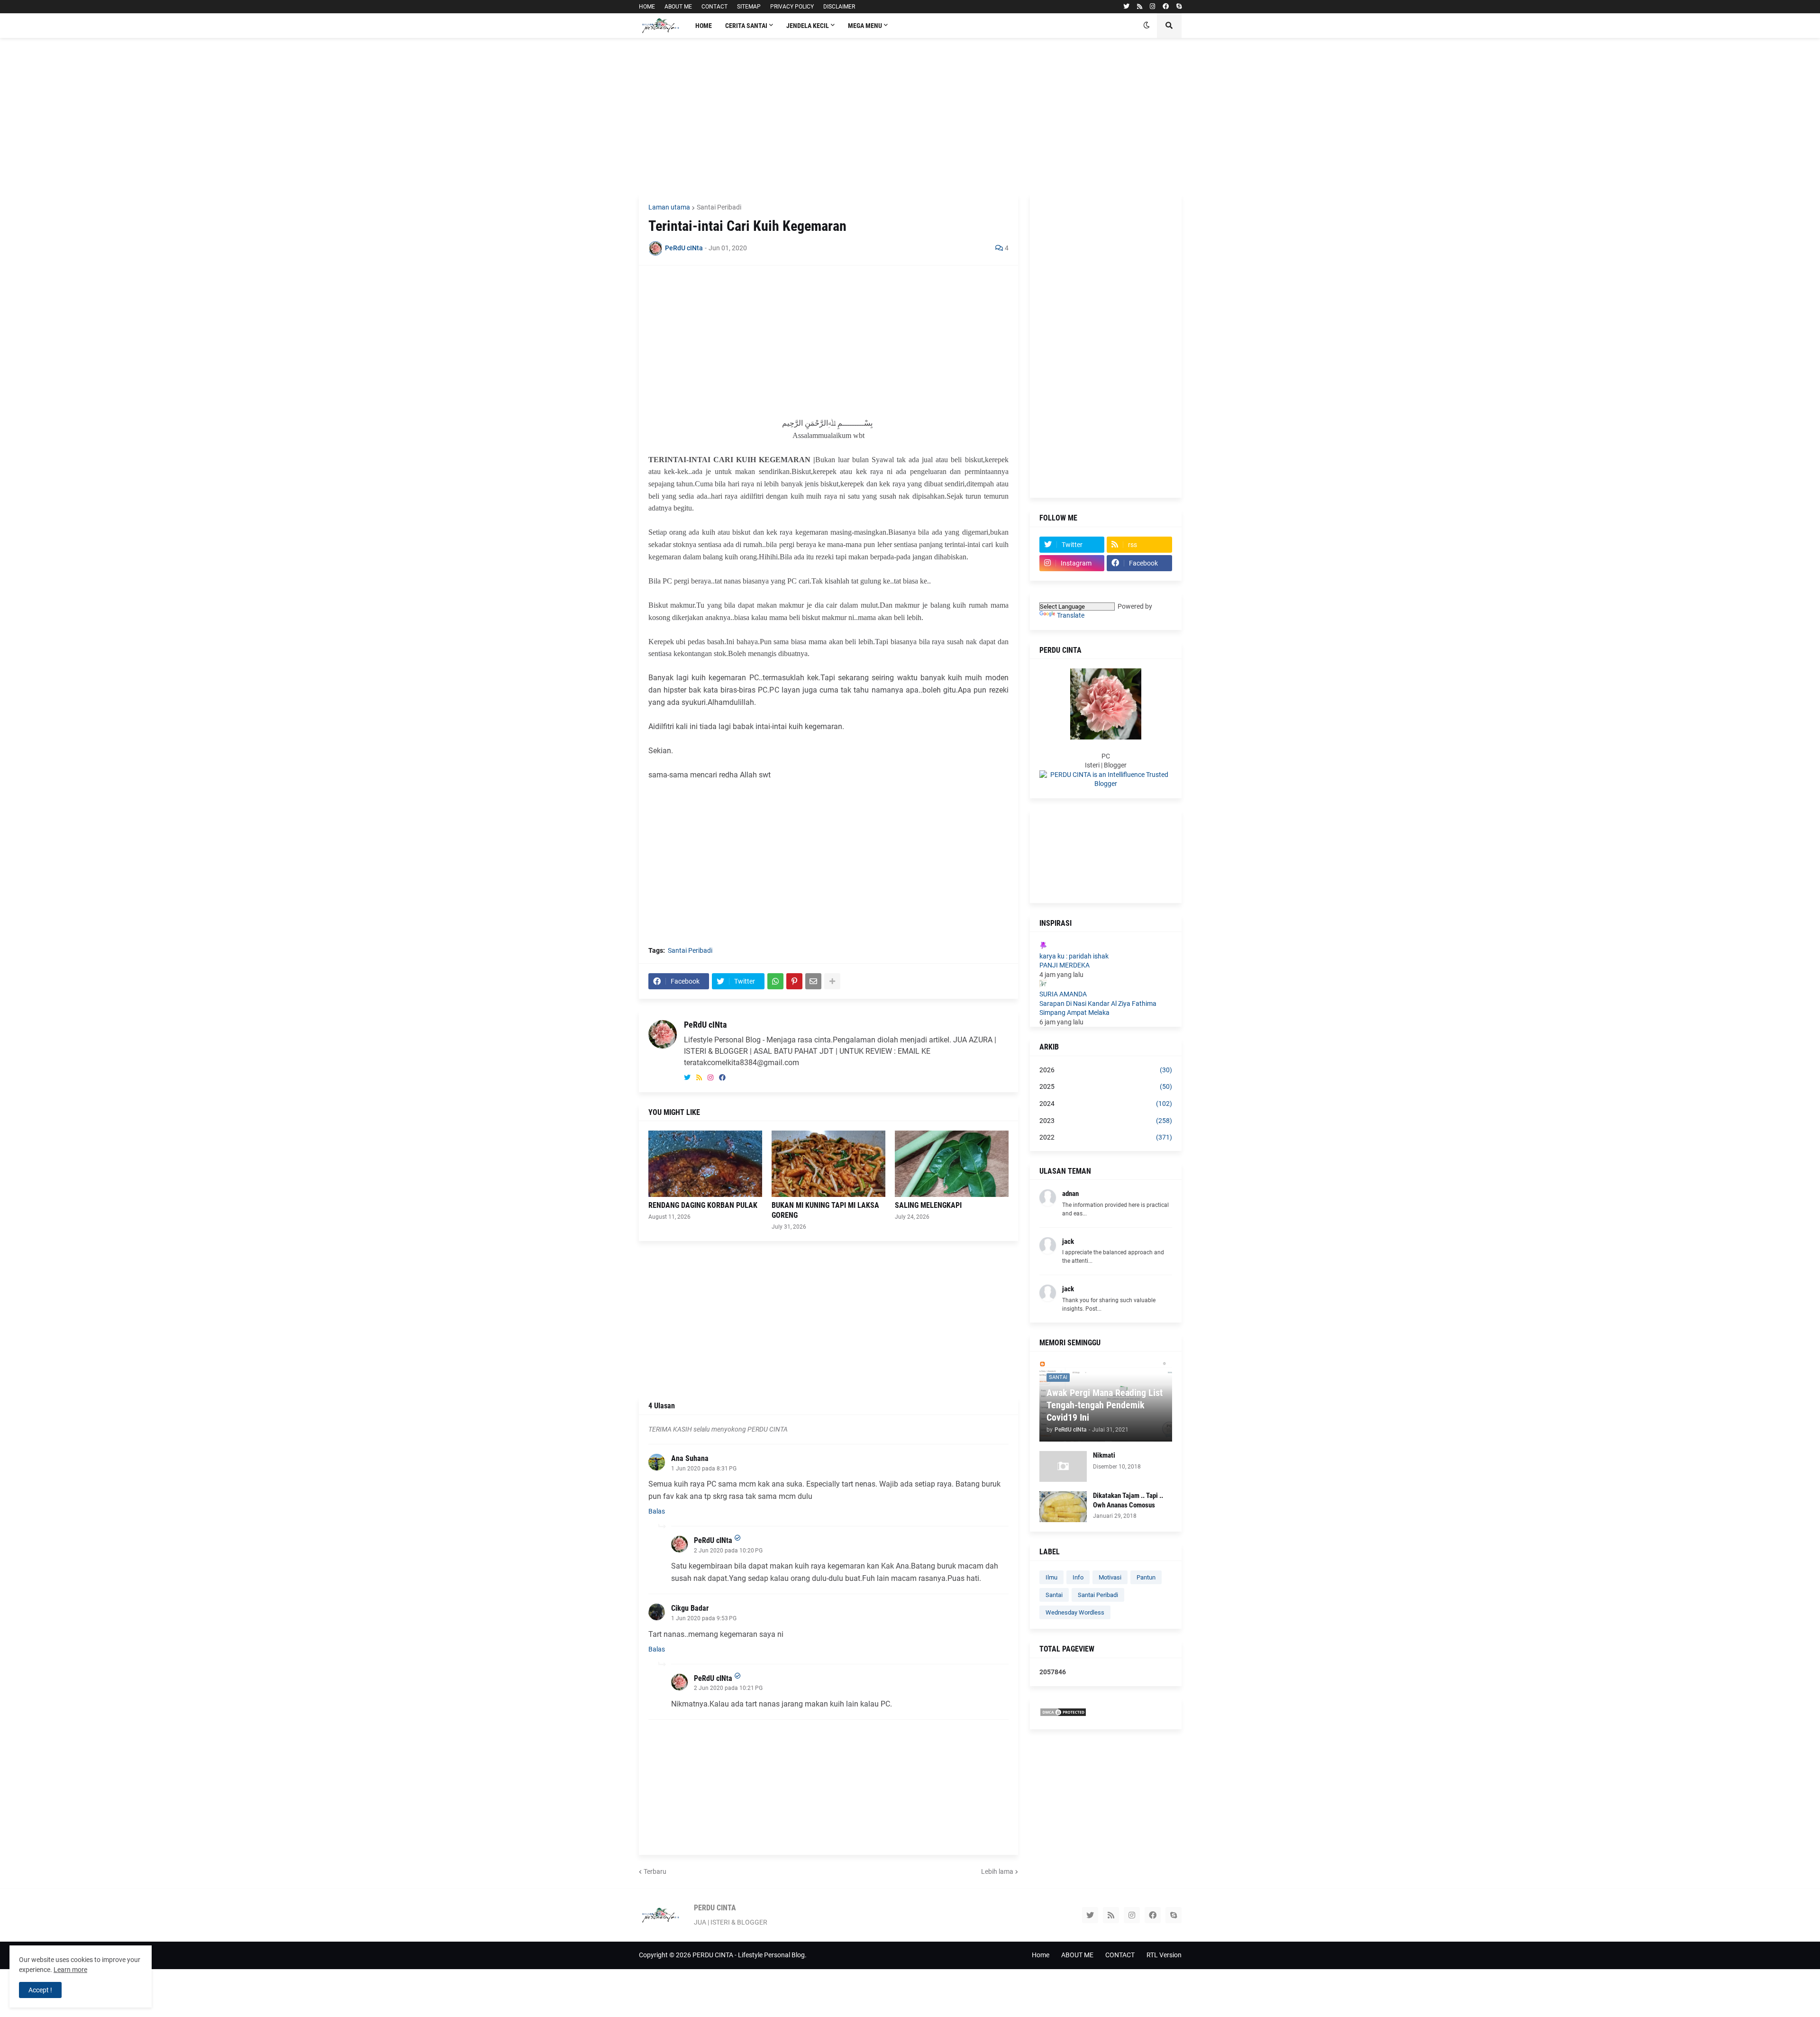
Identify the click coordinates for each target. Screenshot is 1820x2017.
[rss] (1140, 7)
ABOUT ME (678, 7)
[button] (1147, 26)
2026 (1106, 1070)
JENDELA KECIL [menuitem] (808, 26)
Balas (657, 1511)
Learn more (70, 1970)
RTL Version (1164, 1955)
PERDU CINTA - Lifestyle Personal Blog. (750, 1955)
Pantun (1146, 1577)
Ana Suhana (690, 1458)
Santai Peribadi (719, 207)
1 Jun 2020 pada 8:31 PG (704, 1469)
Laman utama (669, 207)
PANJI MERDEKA (1065, 965)
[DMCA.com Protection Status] (1063, 1715)
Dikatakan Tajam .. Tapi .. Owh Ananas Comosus (1128, 1500)
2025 (1106, 1086)
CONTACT (714, 7)
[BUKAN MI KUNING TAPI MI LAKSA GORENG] (828, 1164)
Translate (1071, 615)
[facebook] (1166, 7)
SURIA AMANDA (1063, 994)
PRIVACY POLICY (792, 7)
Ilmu (1051, 1577)
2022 (1106, 1137)
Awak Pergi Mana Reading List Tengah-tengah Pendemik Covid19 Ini (1105, 1405)
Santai (1054, 1595)
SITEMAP (749, 7)
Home (1041, 1955)
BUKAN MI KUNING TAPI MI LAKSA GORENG (825, 1210)
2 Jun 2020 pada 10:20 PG (728, 1551)
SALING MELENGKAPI (928, 1205)
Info (1078, 1577)
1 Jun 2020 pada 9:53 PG (704, 1618)
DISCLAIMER (839, 7)
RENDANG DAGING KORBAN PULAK (703, 1205)
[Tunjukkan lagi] (832, 981)
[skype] (1179, 7)
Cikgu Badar (690, 1608)
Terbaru (655, 1871)
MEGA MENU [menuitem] (865, 26)
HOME (647, 7)
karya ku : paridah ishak (1074, 956)
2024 (1106, 1104)
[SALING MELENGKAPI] (952, 1164)
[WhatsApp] (775, 981)
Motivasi (1110, 1577)
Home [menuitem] (704, 26)
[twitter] (1126, 7)
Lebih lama (997, 1871)
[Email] (813, 981)
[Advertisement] (910, 116)
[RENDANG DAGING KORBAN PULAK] (705, 1164)
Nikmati (1104, 1455)
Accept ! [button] (40, 1990)
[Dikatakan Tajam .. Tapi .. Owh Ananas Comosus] (1063, 1507)
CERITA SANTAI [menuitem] (746, 26)
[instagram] (1152, 7)
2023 (1106, 1121)
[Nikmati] (1063, 1466)
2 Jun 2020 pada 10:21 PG (728, 1688)
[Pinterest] (794, 981)
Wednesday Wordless (1075, 1612)
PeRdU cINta (705, 1025)
